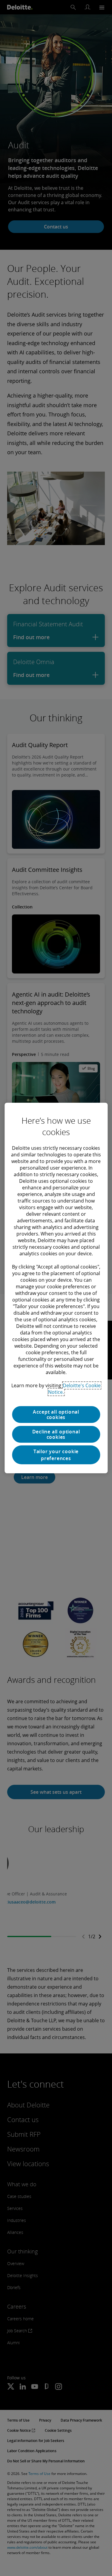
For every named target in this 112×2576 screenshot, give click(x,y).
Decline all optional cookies (56, 1434)
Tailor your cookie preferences (56, 1455)
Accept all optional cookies (56, 1415)
